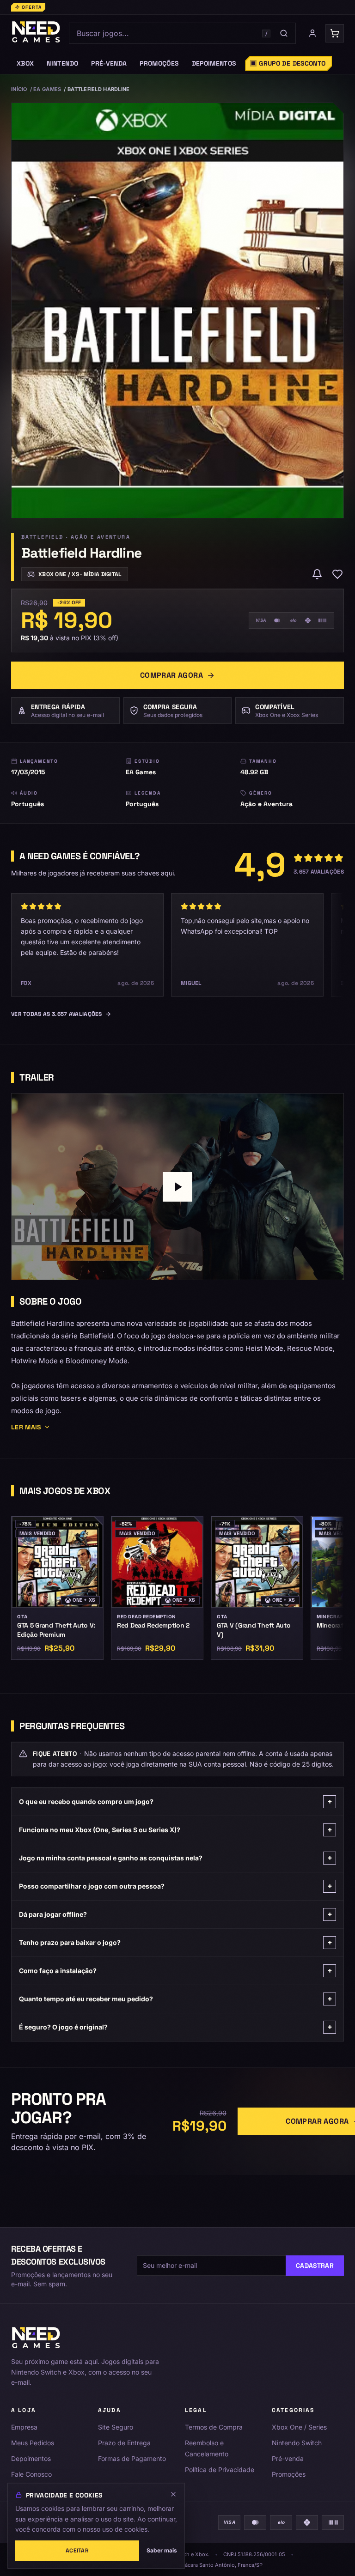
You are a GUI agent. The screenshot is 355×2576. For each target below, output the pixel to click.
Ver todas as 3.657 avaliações (57, 1014)
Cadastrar (315, 2266)
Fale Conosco (31, 2474)
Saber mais (162, 2550)
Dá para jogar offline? (176, 1914)
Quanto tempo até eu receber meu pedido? (176, 1999)
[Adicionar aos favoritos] (337, 574)
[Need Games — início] (36, 33)
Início (19, 89)
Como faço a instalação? (176, 1971)
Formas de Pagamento (132, 2458)
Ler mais (26, 1427)
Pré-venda (288, 2458)
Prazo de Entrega (124, 2443)
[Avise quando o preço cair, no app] (317, 574)
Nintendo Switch (297, 2443)
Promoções (289, 2474)
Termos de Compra (214, 2427)
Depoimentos (31, 2458)
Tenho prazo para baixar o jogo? (176, 1942)
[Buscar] (284, 33)
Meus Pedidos (33, 2443)
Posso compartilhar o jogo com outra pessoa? (176, 1886)
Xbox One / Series (299, 2427)
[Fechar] (173, 2494)
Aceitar (77, 2551)
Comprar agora (171, 675)
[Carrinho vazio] (335, 33)
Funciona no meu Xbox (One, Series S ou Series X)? (176, 1830)
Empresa (24, 2427)
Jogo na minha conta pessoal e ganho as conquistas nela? (176, 1858)
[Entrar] (312, 33)
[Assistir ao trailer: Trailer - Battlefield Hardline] (177, 1187)
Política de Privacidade (220, 2470)
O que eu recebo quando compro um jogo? (176, 1801)
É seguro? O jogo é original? (176, 2027)
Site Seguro (116, 2427)
